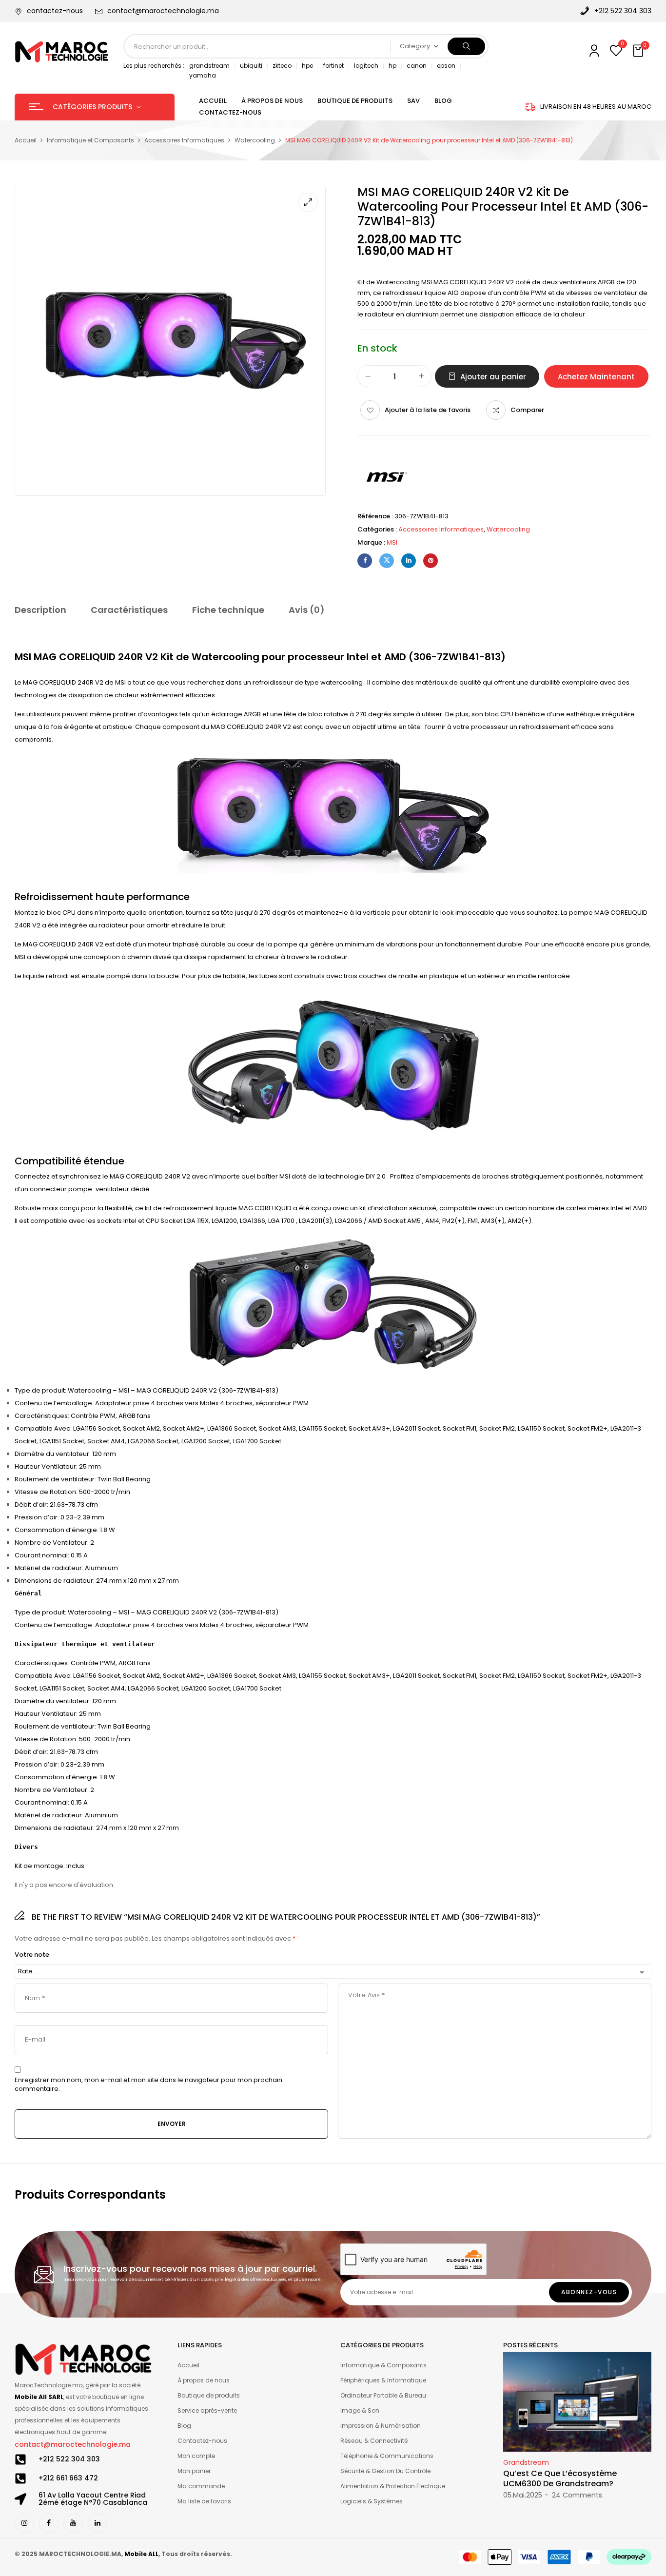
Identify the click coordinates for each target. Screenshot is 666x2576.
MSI (392, 542)
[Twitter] (387, 561)
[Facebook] (365, 561)
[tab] (40, 611)
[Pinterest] (431, 561)
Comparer (527, 410)
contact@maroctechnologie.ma (163, 11)
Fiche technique (228, 610)
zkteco (282, 66)
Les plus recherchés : (154, 66)
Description (40, 610)
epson (446, 66)
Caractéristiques (129, 610)
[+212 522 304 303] (20, 2459)
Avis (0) (307, 610)
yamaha (203, 75)
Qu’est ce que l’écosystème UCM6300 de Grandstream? (560, 2478)
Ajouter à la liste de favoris (428, 410)
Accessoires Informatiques (184, 140)
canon (417, 66)
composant (181, 727)
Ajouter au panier (493, 377)
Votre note (32, 1955)
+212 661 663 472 (68, 2478)
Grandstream (526, 2462)
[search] (466, 46)
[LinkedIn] (409, 561)
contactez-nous (55, 11)
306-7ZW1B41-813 (457, 657)
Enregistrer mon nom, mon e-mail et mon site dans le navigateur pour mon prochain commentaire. (148, 2084)
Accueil (26, 140)
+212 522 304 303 (69, 2459)
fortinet (333, 66)
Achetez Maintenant (596, 377)
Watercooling (255, 140)
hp (392, 66)
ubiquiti (251, 66)
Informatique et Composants (90, 140)
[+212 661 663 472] (20, 2478)
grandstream (209, 66)
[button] (639, 51)
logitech (366, 66)
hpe (307, 66)
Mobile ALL (141, 2554)
